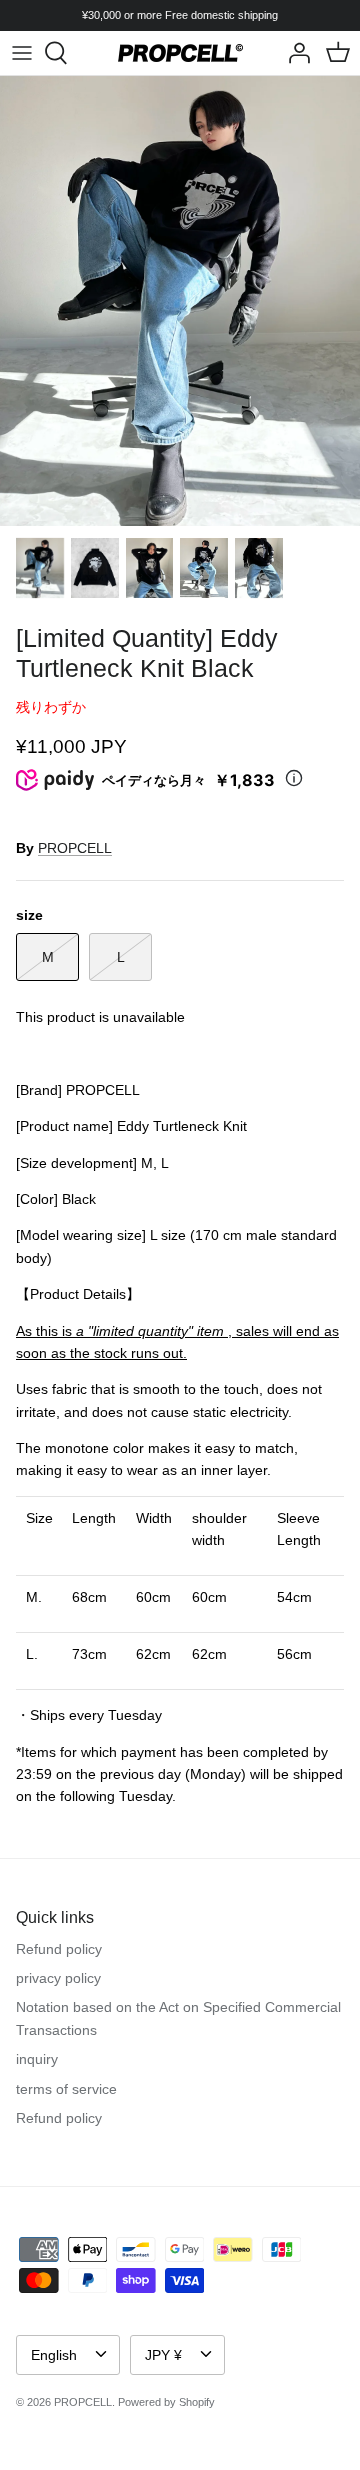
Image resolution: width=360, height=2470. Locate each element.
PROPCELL (75, 848)
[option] (180, 301)
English (54, 2355)
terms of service (66, 2089)
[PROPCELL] (180, 53)
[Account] (294, 53)
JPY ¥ (163, 2355)
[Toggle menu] (22, 53)
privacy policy (58, 1978)
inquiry (37, 2059)
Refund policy (59, 1949)
